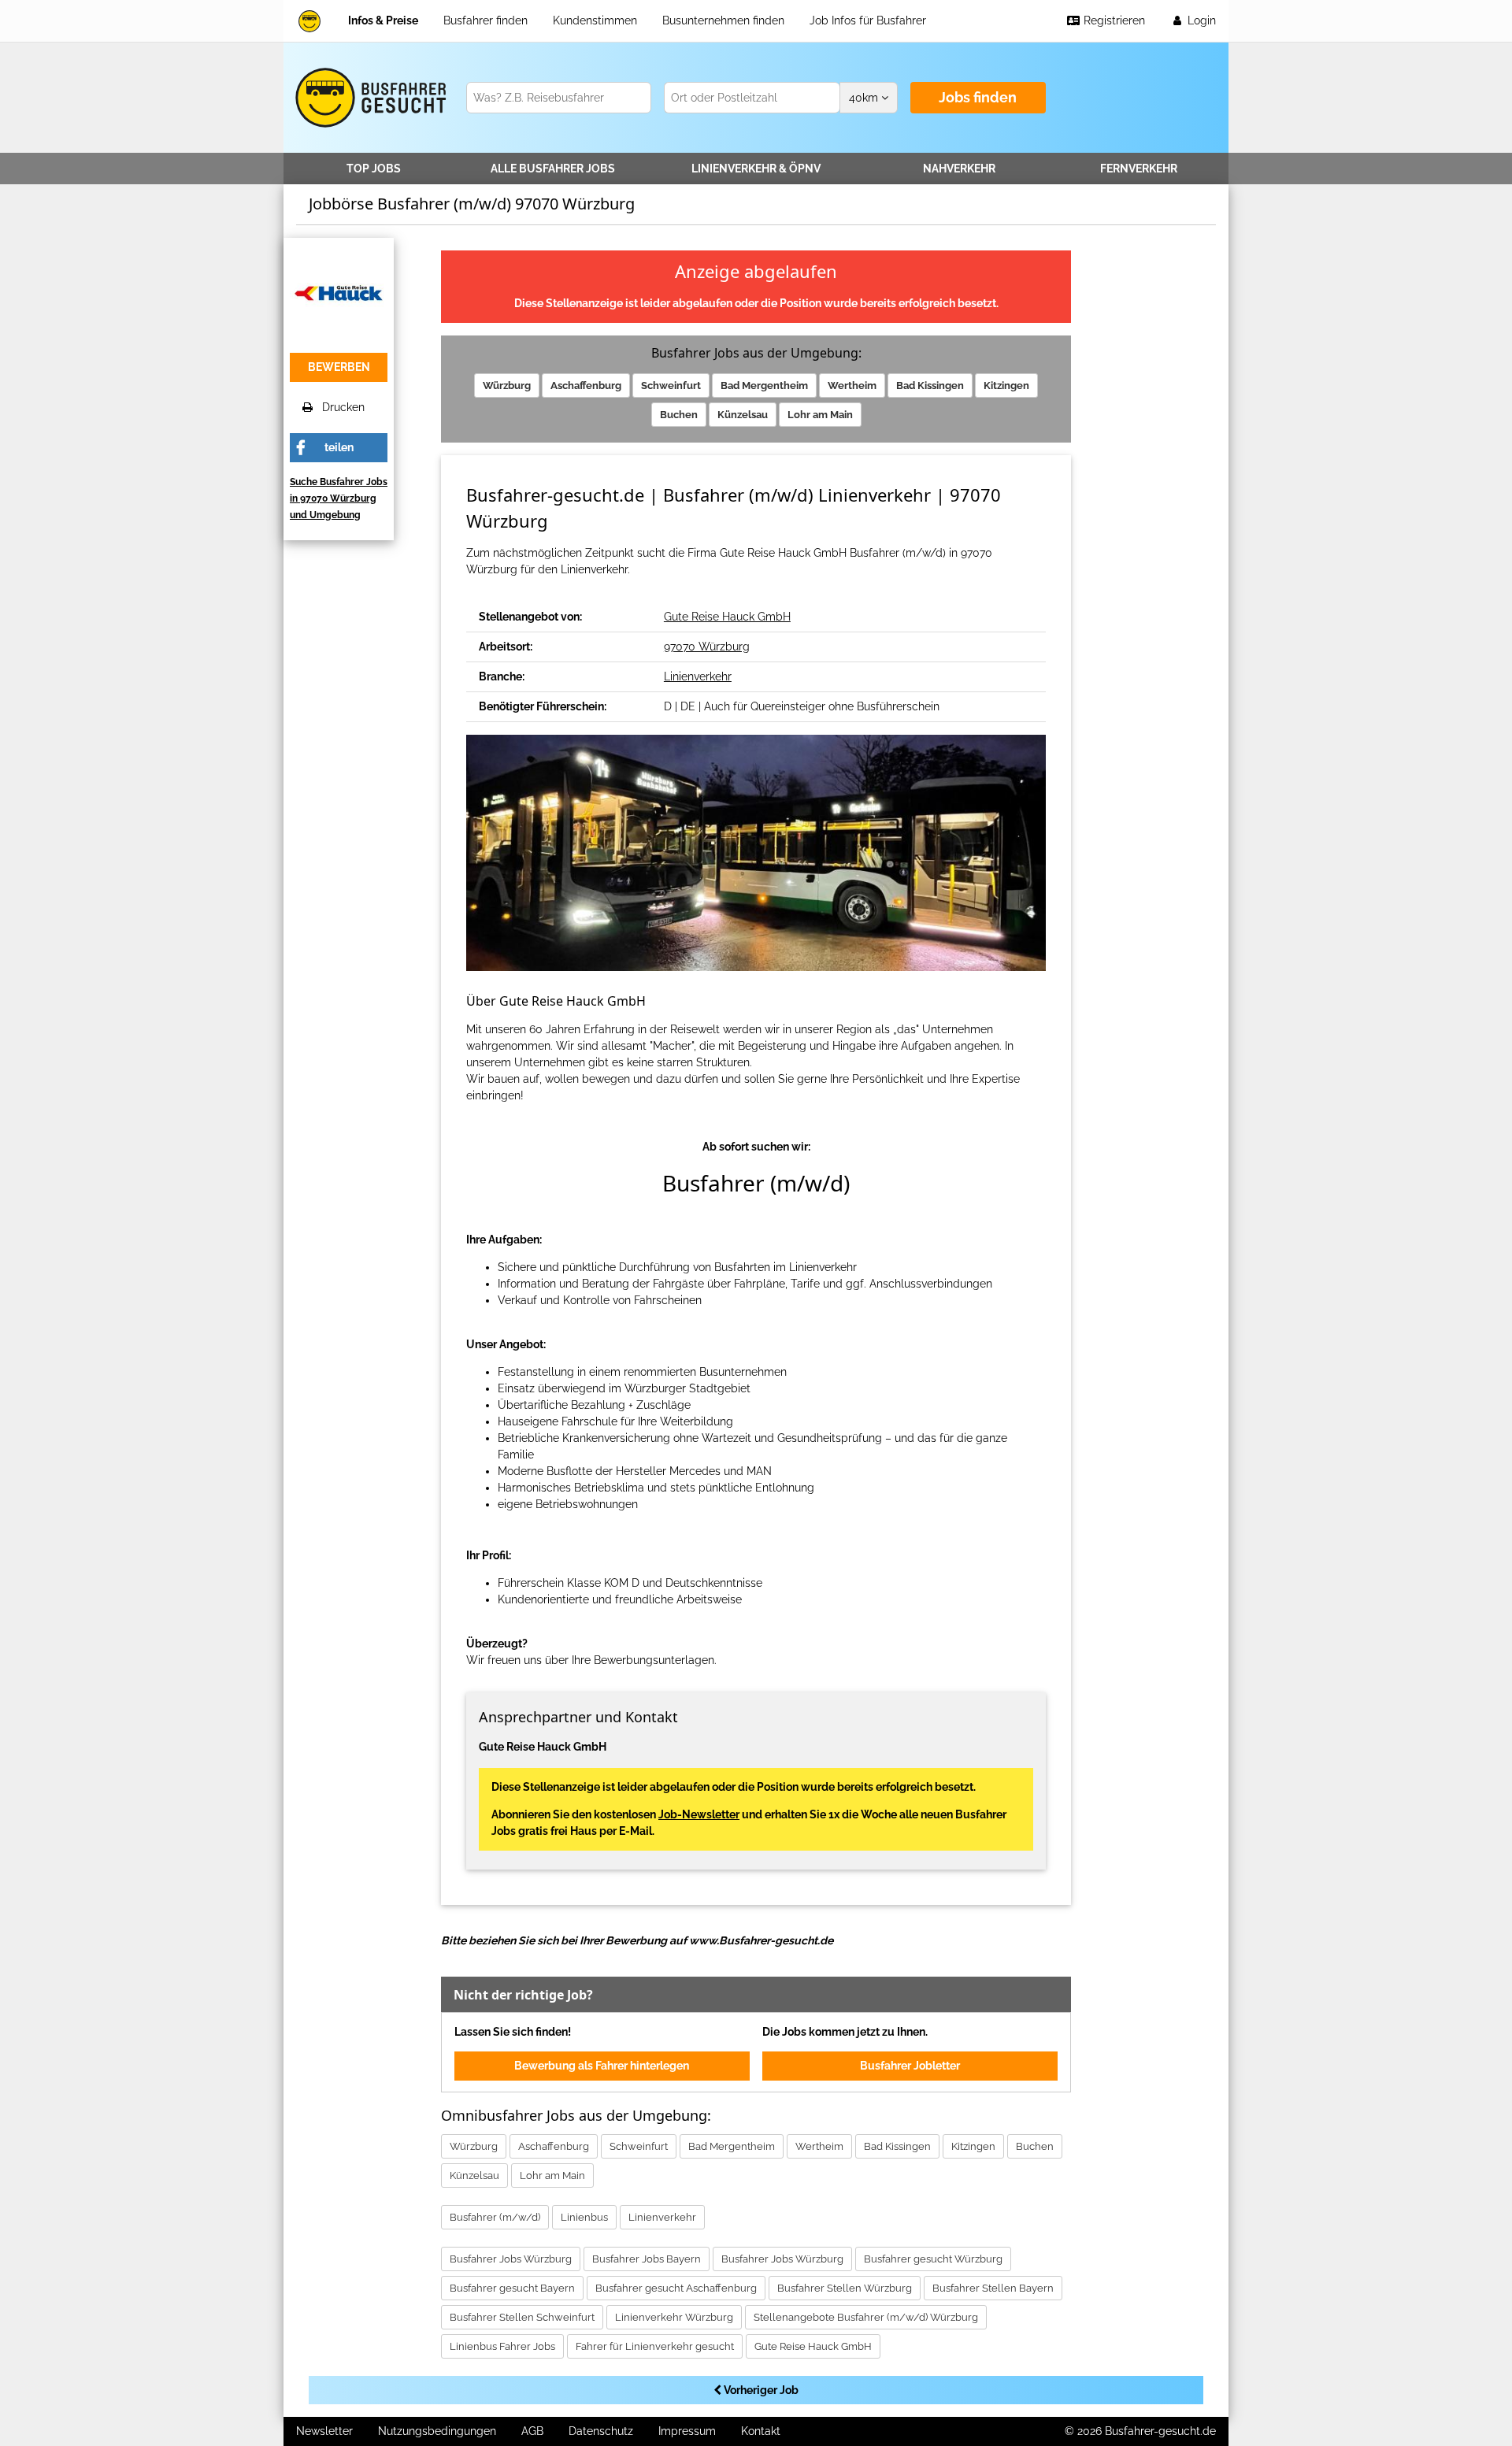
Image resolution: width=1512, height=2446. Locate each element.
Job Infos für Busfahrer (868, 20)
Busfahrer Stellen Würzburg (845, 2288)
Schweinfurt (671, 385)
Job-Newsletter (699, 1814)
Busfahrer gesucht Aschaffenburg (676, 2288)
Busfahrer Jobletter (910, 2066)
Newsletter (324, 2431)
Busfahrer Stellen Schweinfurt (522, 2317)
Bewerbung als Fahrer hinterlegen (602, 2066)
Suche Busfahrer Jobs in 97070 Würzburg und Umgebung (339, 498)
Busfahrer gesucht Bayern (512, 2288)
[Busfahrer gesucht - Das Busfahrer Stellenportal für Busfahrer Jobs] (309, 21)
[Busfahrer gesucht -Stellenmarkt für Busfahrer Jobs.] (368, 98)
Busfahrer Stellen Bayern (993, 2288)
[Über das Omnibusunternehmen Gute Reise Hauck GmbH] (339, 291)
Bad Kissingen (930, 385)
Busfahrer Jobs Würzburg (511, 2259)
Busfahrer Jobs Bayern (647, 2259)
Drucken (339, 407)
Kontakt (761, 2431)
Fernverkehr (1139, 169)
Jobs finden (978, 97)
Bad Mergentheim (764, 385)
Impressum (687, 2431)
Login (1200, 20)
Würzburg (507, 385)
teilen (339, 447)
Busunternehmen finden (723, 20)
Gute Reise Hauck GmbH (727, 617)
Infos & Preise (383, 20)
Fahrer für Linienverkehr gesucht (655, 2346)
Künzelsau (743, 415)
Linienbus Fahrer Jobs (502, 2346)
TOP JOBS (374, 169)
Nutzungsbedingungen (437, 2431)
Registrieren (1113, 20)
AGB (532, 2431)
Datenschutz (601, 2431)
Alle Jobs (553, 169)
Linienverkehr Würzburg (674, 2317)
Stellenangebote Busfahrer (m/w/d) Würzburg (866, 2317)
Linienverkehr (756, 169)
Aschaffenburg (586, 385)
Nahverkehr (959, 169)
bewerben (339, 367)
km (865, 98)
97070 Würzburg (707, 647)
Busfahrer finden (485, 20)
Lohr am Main (820, 415)
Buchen (679, 415)
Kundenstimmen (595, 20)
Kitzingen (1006, 385)
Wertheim (852, 385)
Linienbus (584, 2217)
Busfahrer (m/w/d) (495, 2217)
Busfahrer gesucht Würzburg (933, 2259)
